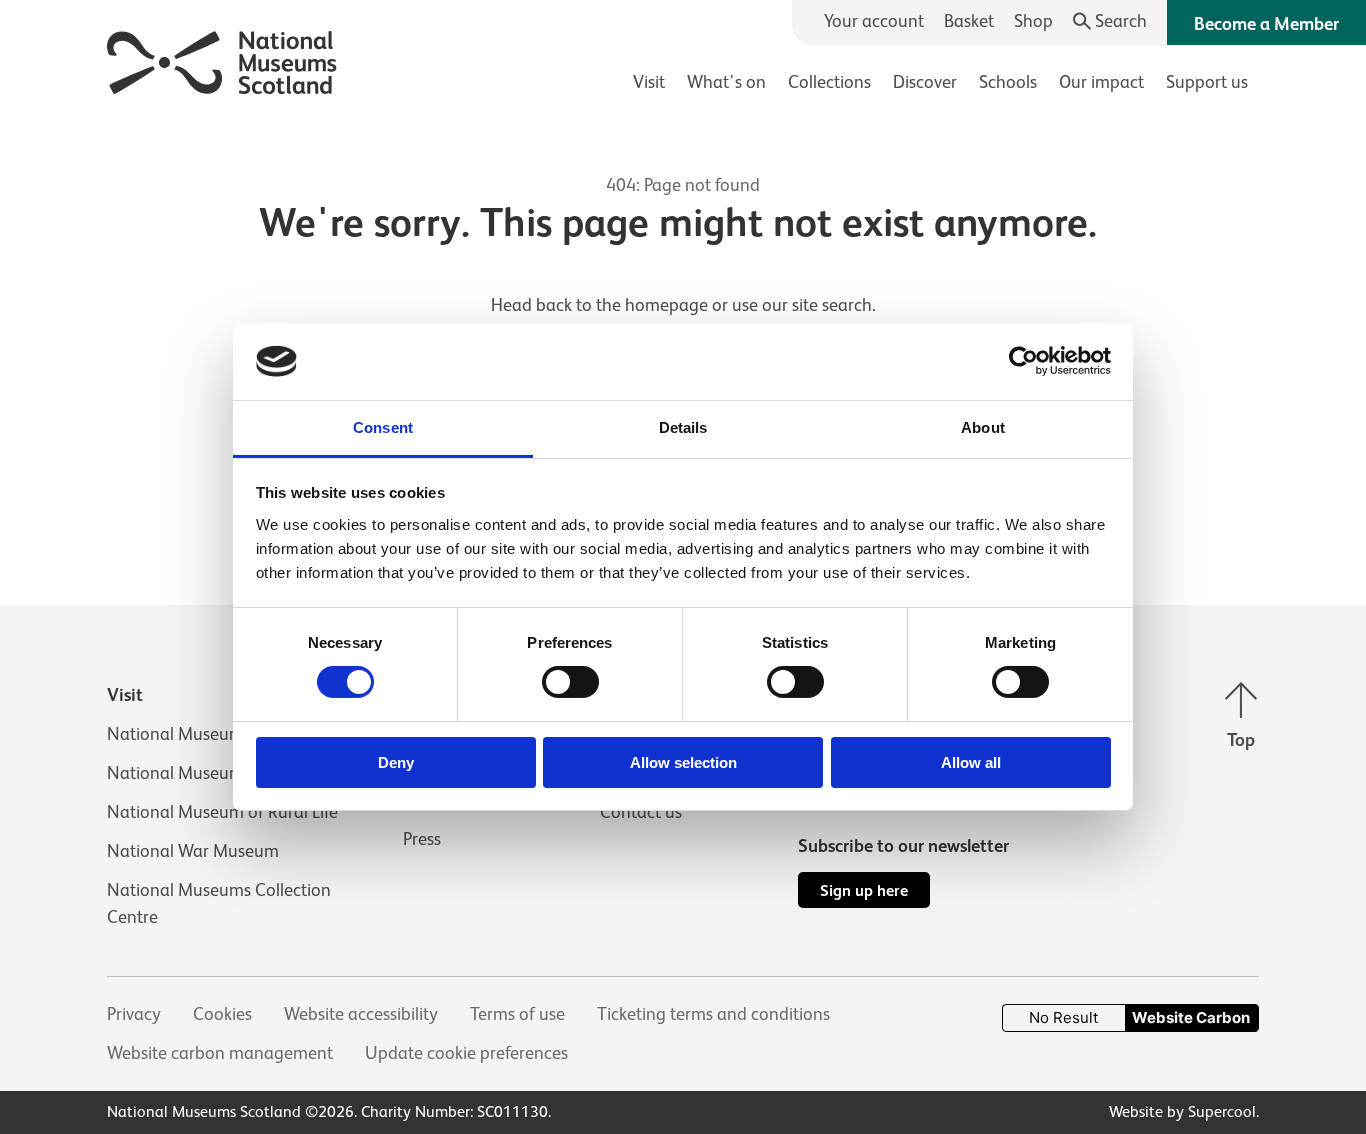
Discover (925, 82)
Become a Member (1266, 24)
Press (422, 839)
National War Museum (193, 851)
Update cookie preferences (466, 1053)
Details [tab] (683, 427)
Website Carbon (1191, 1017)
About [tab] (983, 427)
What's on (726, 82)
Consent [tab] (383, 427)
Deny (396, 762)
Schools (1008, 82)
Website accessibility (361, 1014)
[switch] (570, 682)
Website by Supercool (1182, 1112)
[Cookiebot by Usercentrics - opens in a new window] (1023, 361)
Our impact (1101, 82)
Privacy (134, 1014)
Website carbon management (220, 1053)
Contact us (641, 812)
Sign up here (864, 890)
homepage (666, 305)
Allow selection (683, 762)
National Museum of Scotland (221, 734)
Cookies (222, 1014)
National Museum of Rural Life (222, 812)
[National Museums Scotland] (222, 59)
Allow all (971, 762)
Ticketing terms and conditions (713, 1014)
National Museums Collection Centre (219, 903)
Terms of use (517, 1014)
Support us (1207, 82)
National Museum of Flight (209, 773)
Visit (649, 82)
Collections (829, 82)
